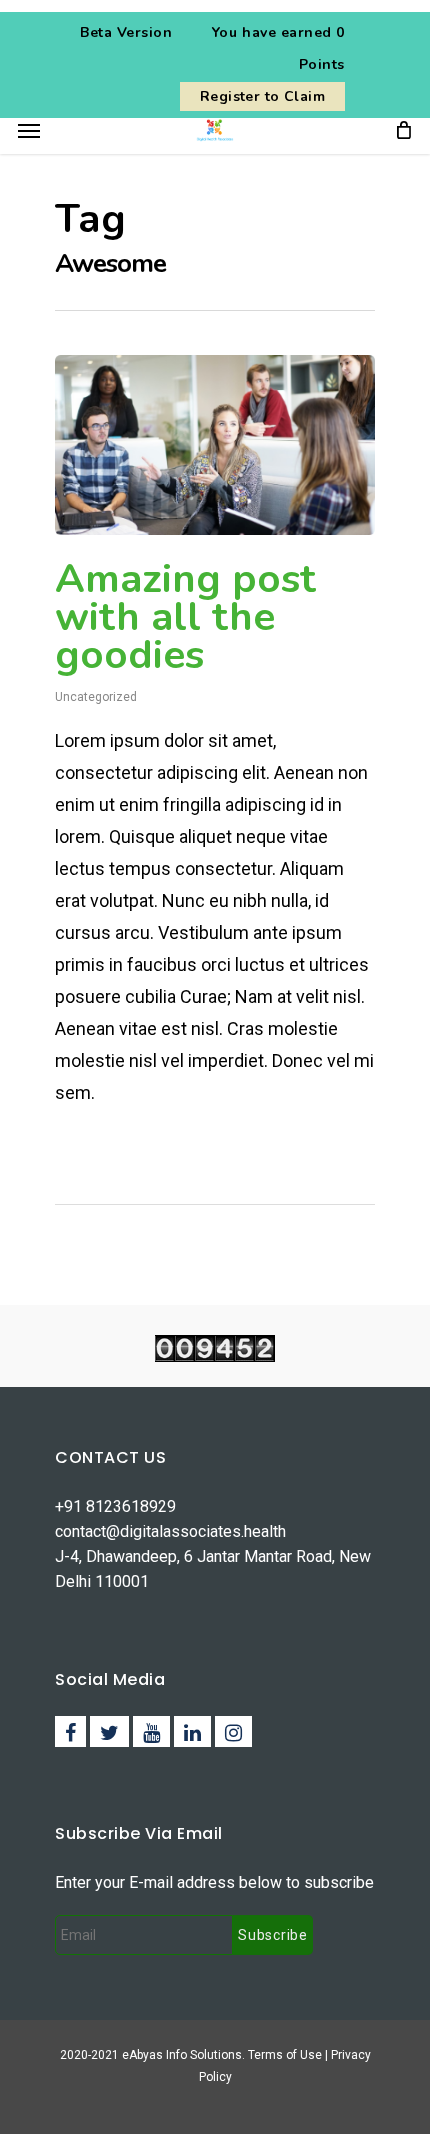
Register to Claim (262, 96)
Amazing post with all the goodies (185, 617)
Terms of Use (286, 2055)
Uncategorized (96, 697)
